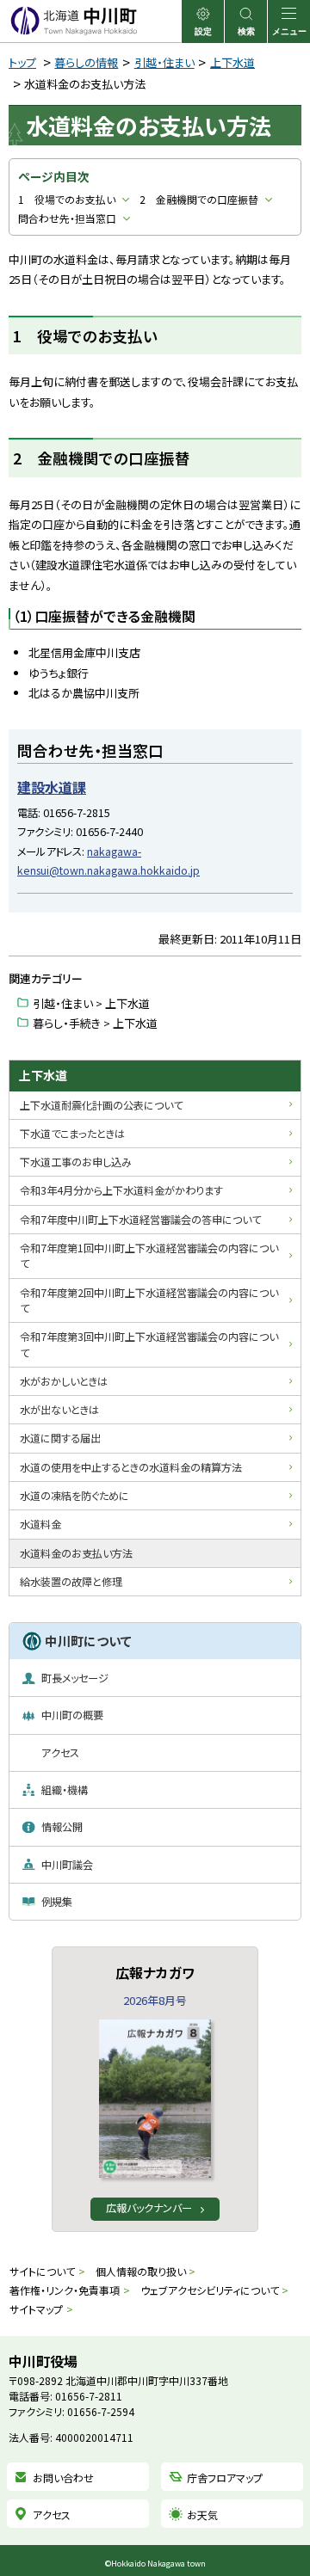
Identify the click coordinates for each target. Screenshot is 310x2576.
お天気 (202, 2515)
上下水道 (232, 62)
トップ (22, 62)
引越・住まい (164, 62)
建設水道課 (52, 787)
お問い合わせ (63, 2478)
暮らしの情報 (86, 62)
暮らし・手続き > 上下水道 (95, 1023)
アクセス (52, 2515)
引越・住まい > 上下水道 (91, 1003)
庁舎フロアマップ (225, 2478)
